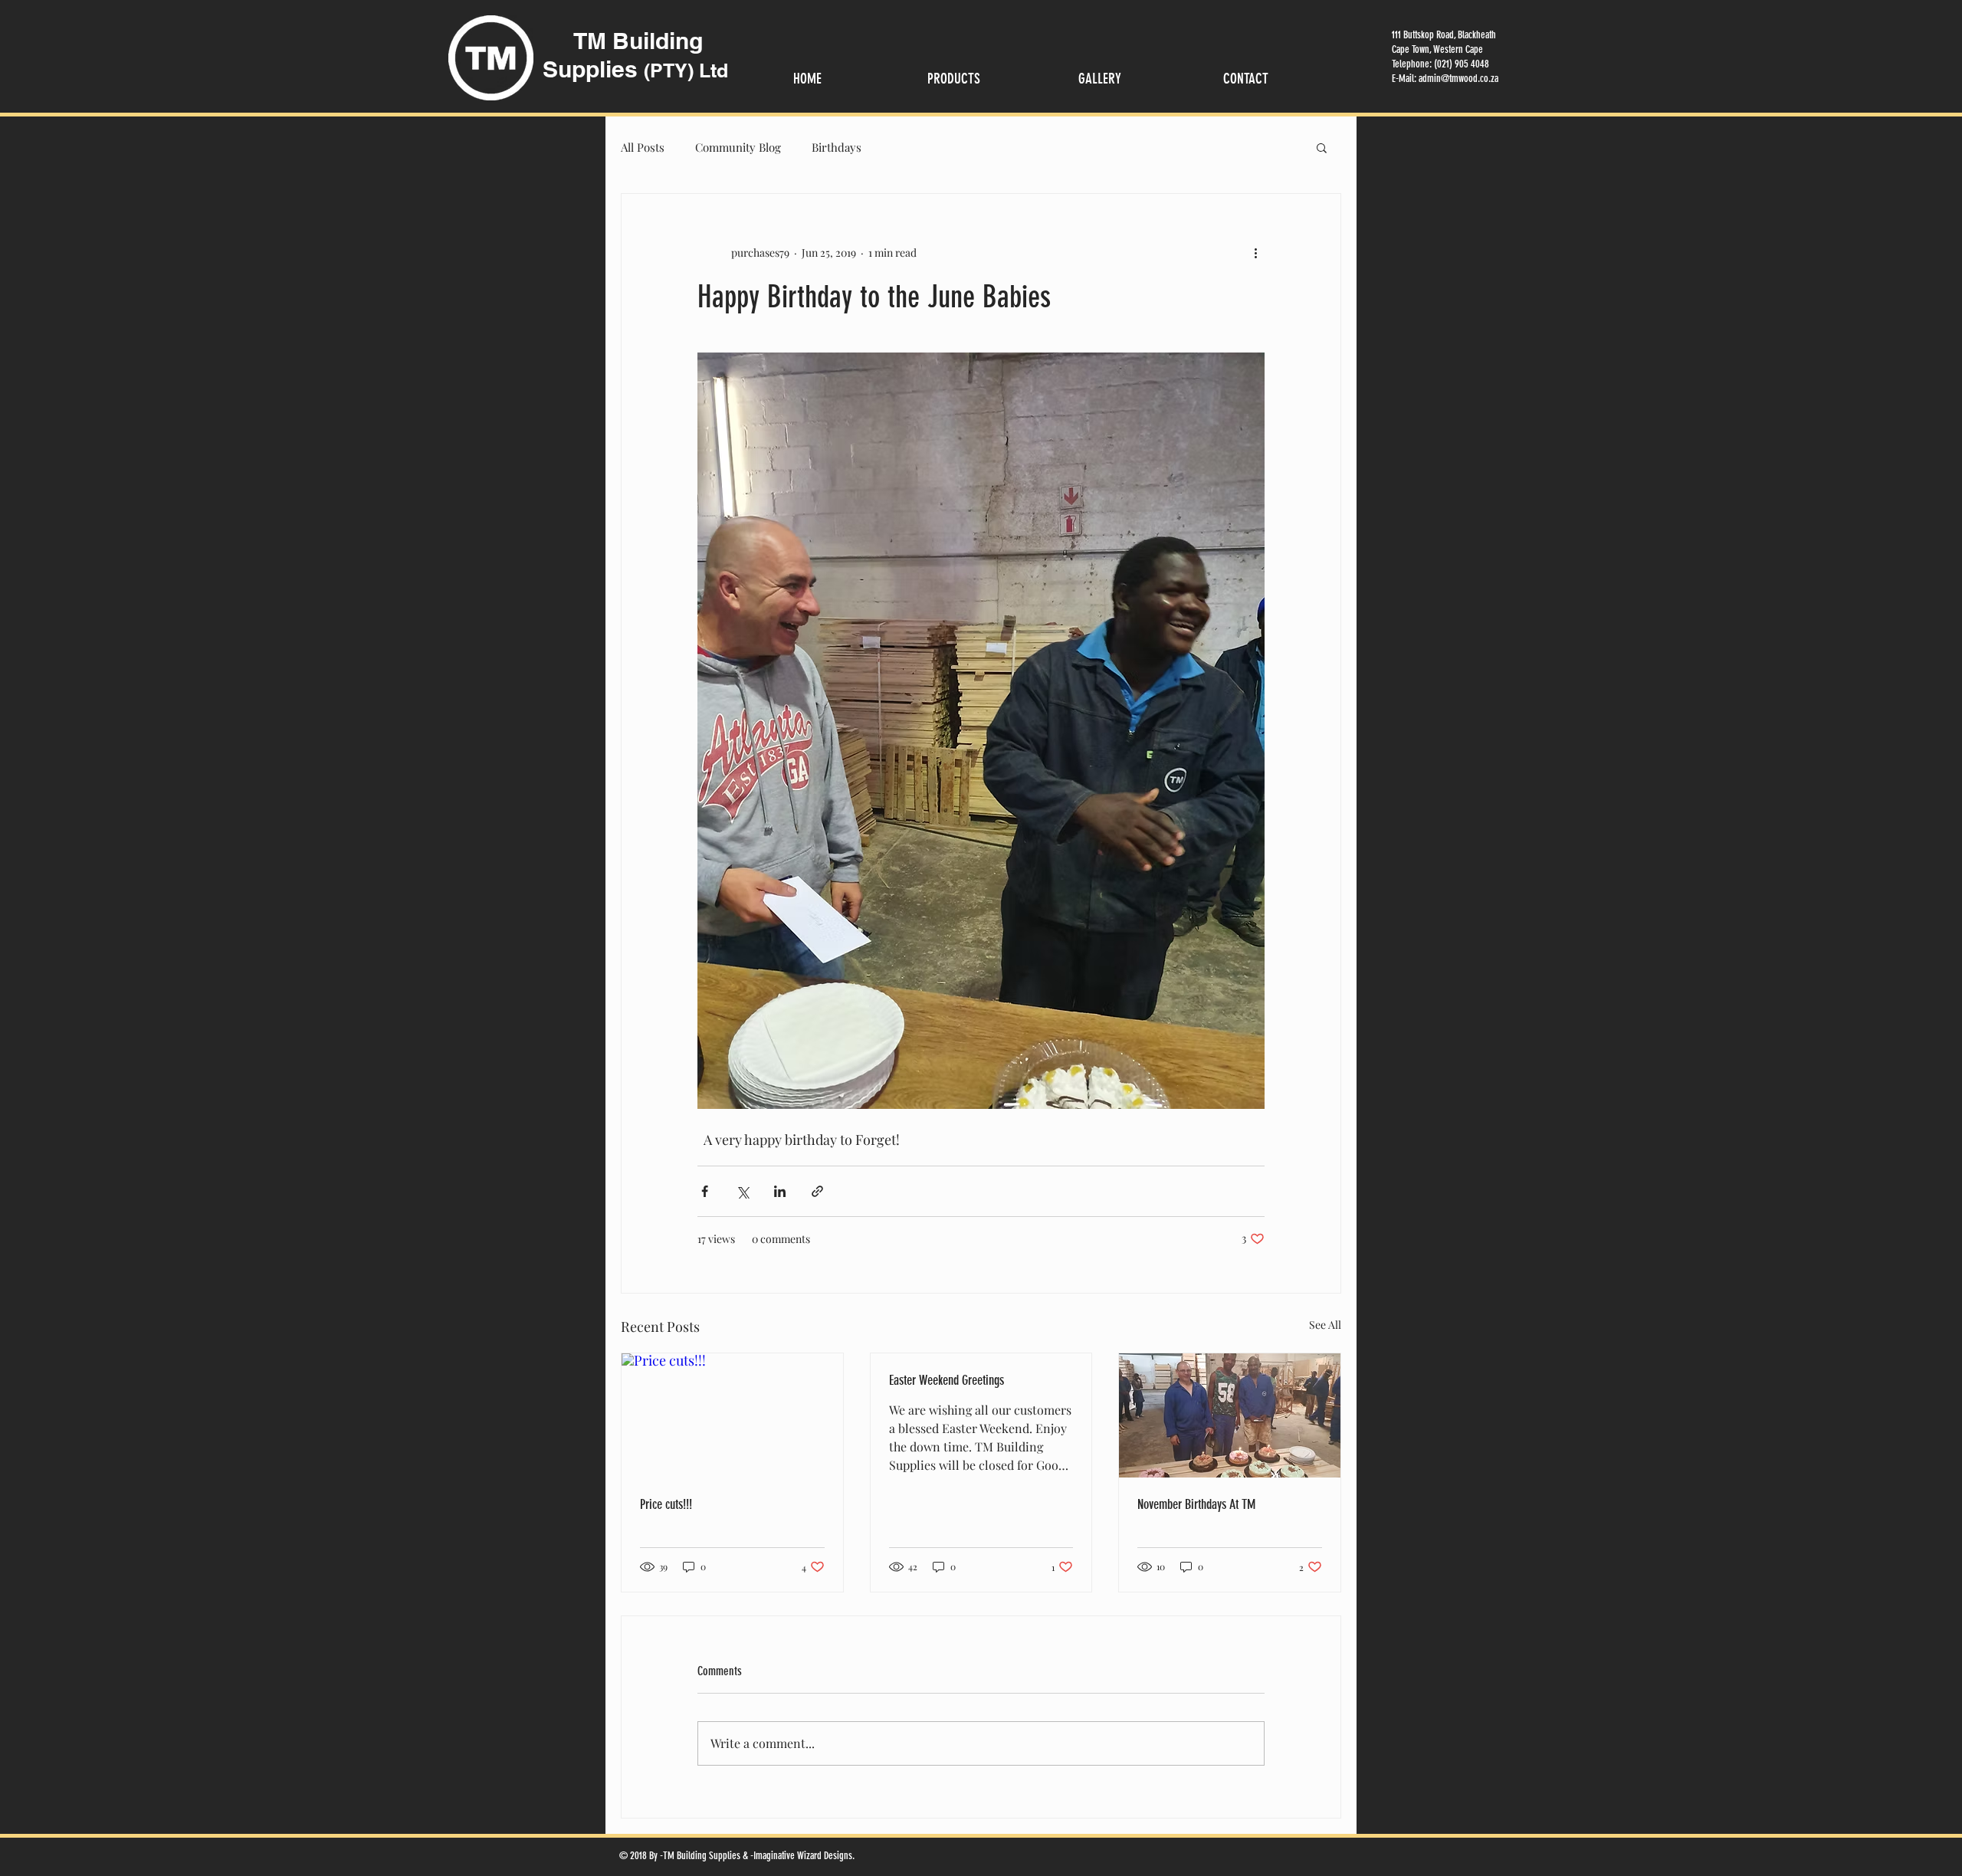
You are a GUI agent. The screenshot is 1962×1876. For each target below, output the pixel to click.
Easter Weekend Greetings (947, 1380)
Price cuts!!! (666, 1504)
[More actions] (1255, 252)
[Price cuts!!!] (732, 1415)
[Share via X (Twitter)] (742, 1191)
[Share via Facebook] (705, 1191)
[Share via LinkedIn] (780, 1191)
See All (1325, 1325)
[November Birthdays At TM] (1230, 1415)
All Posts (643, 147)
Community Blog (738, 147)
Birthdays (837, 147)
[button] (1322, 147)
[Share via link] (817, 1191)
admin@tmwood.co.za (1458, 79)
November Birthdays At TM (1196, 1504)
